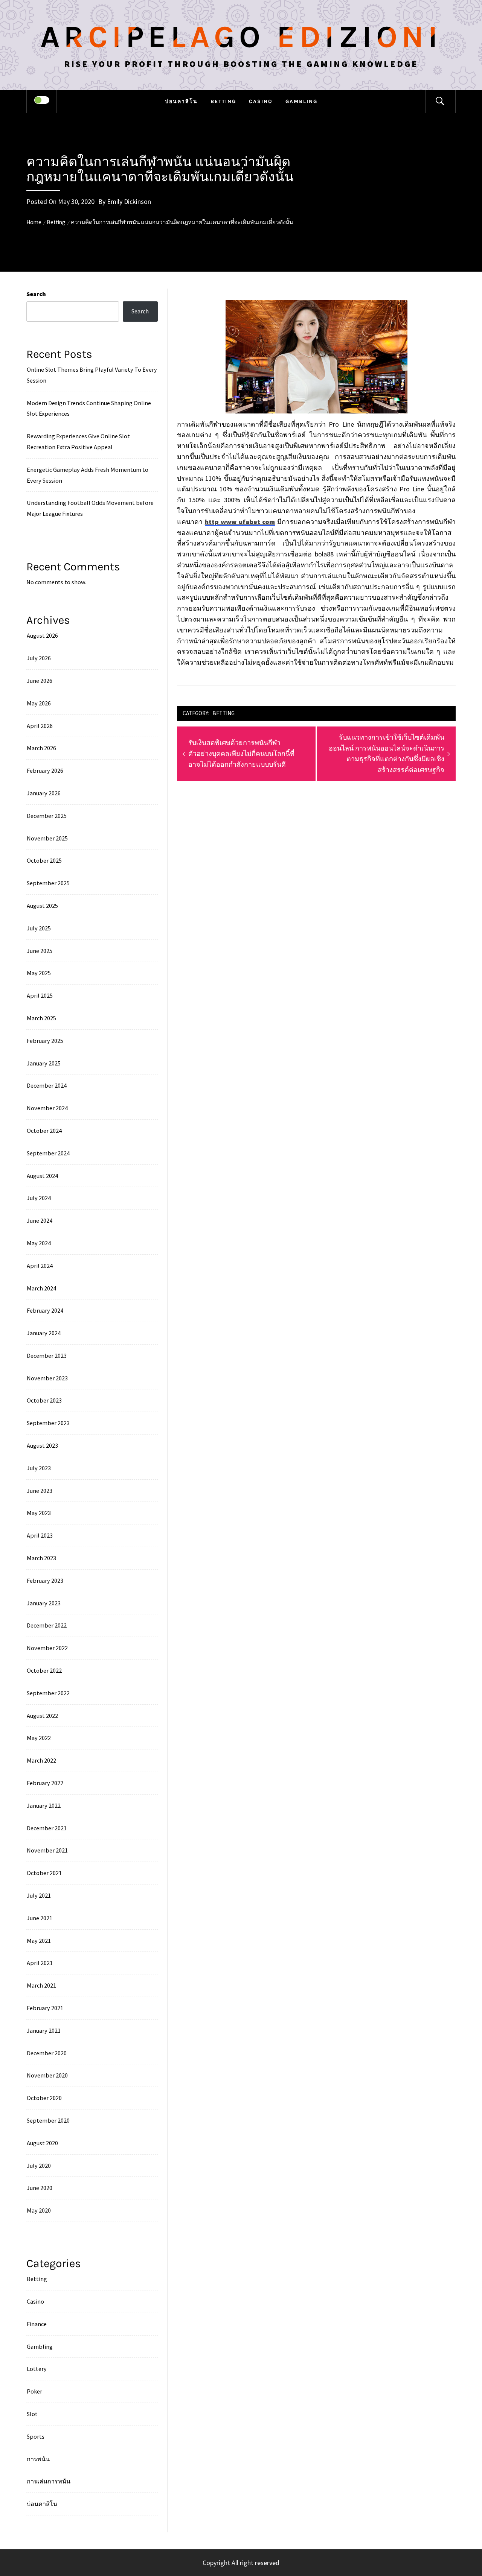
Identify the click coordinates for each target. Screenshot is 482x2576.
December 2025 (47, 816)
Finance (37, 2324)
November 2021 (47, 1850)
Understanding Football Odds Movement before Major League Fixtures (90, 508)
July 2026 (39, 658)
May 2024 (39, 1243)
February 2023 (45, 1581)
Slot (32, 2414)
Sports (36, 2436)
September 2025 (48, 883)
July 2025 (39, 928)
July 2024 (39, 1198)
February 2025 (45, 1041)
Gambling (301, 101)
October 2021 (44, 1873)
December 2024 (47, 1085)
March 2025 (41, 1018)
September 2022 (48, 1693)
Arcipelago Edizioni (241, 37)
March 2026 (41, 748)
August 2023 (42, 1445)
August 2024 (42, 1176)
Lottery (37, 2369)
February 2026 (45, 771)
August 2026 (42, 635)
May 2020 (39, 2210)
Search (36, 294)
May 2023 (39, 1513)
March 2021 (41, 1985)
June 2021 (40, 1918)
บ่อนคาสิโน (181, 101)
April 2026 (40, 726)
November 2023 (47, 1378)
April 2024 (40, 1266)
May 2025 (39, 973)
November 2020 (47, 2075)
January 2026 (44, 793)
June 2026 (40, 681)
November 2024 (47, 1108)
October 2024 (44, 1131)
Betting (223, 101)
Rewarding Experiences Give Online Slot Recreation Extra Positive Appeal (78, 441)
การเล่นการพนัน (49, 2481)
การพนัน (38, 2459)
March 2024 (41, 1288)
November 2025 (47, 838)
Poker (34, 2391)
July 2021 (39, 1895)
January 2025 (44, 1063)
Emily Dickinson (129, 201)
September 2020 (48, 2120)
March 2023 (41, 1558)
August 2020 (42, 2143)
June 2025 (40, 951)
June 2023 (40, 1491)
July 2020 (39, 2166)
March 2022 (41, 1760)
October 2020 (44, 2098)
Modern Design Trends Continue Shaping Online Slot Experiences (89, 408)
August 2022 (42, 1716)
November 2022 (47, 1648)
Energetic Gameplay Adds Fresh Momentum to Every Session (88, 475)
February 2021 (45, 2008)
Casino (261, 101)
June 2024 (40, 1220)
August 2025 (42, 906)
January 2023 (44, 1603)
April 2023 (40, 1535)
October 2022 (44, 1670)
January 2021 (44, 2030)
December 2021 (47, 1828)
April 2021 (40, 1963)
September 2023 (48, 1423)
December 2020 (47, 2053)
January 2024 (44, 1333)
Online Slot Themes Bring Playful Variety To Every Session (92, 375)
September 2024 (48, 1153)
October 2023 (44, 1400)
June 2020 (40, 2188)
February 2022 (45, 1783)
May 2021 (39, 1941)
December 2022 (47, 1625)
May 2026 (39, 703)
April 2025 (40, 995)
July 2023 (39, 1468)
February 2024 (45, 1310)
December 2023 (47, 1356)
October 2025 (44, 860)
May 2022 (39, 1738)
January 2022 (44, 1805)
